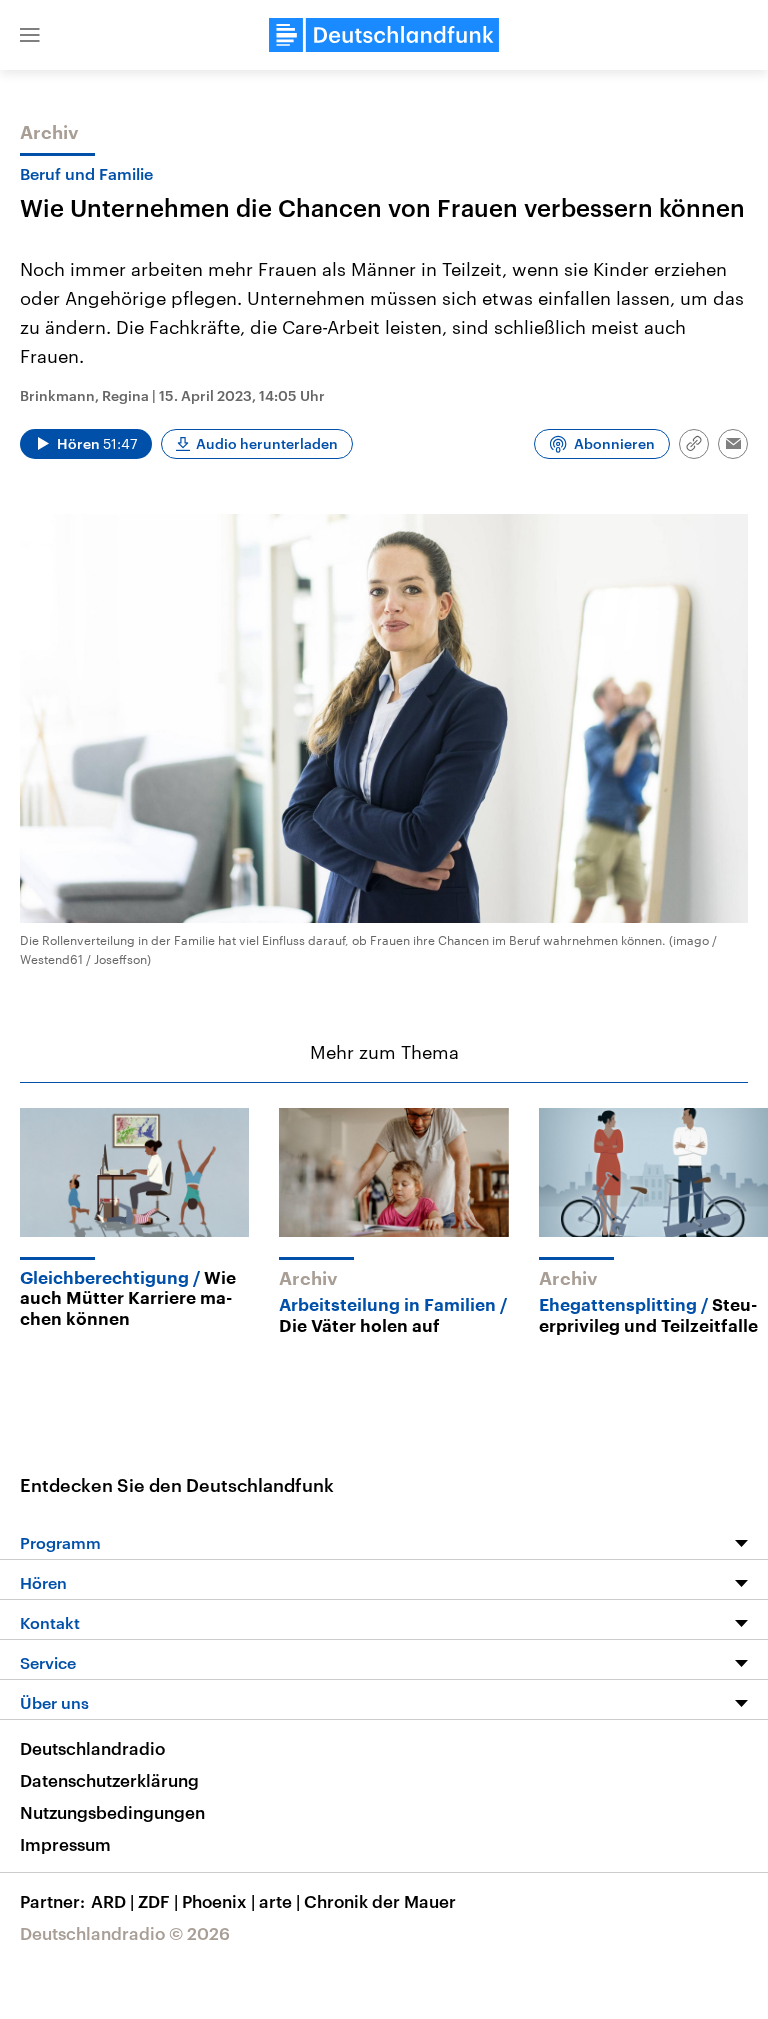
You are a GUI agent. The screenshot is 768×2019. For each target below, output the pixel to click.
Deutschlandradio (92, 1748)
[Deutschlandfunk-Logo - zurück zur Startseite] (384, 35)
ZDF (158, 1901)
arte (279, 1901)
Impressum (65, 1844)
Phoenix (218, 1901)
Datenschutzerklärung (109, 1780)
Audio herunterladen (267, 443)
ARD (112, 1901)
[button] (30, 35)
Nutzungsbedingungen (112, 1812)
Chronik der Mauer (380, 1901)
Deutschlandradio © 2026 (125, 1933)
